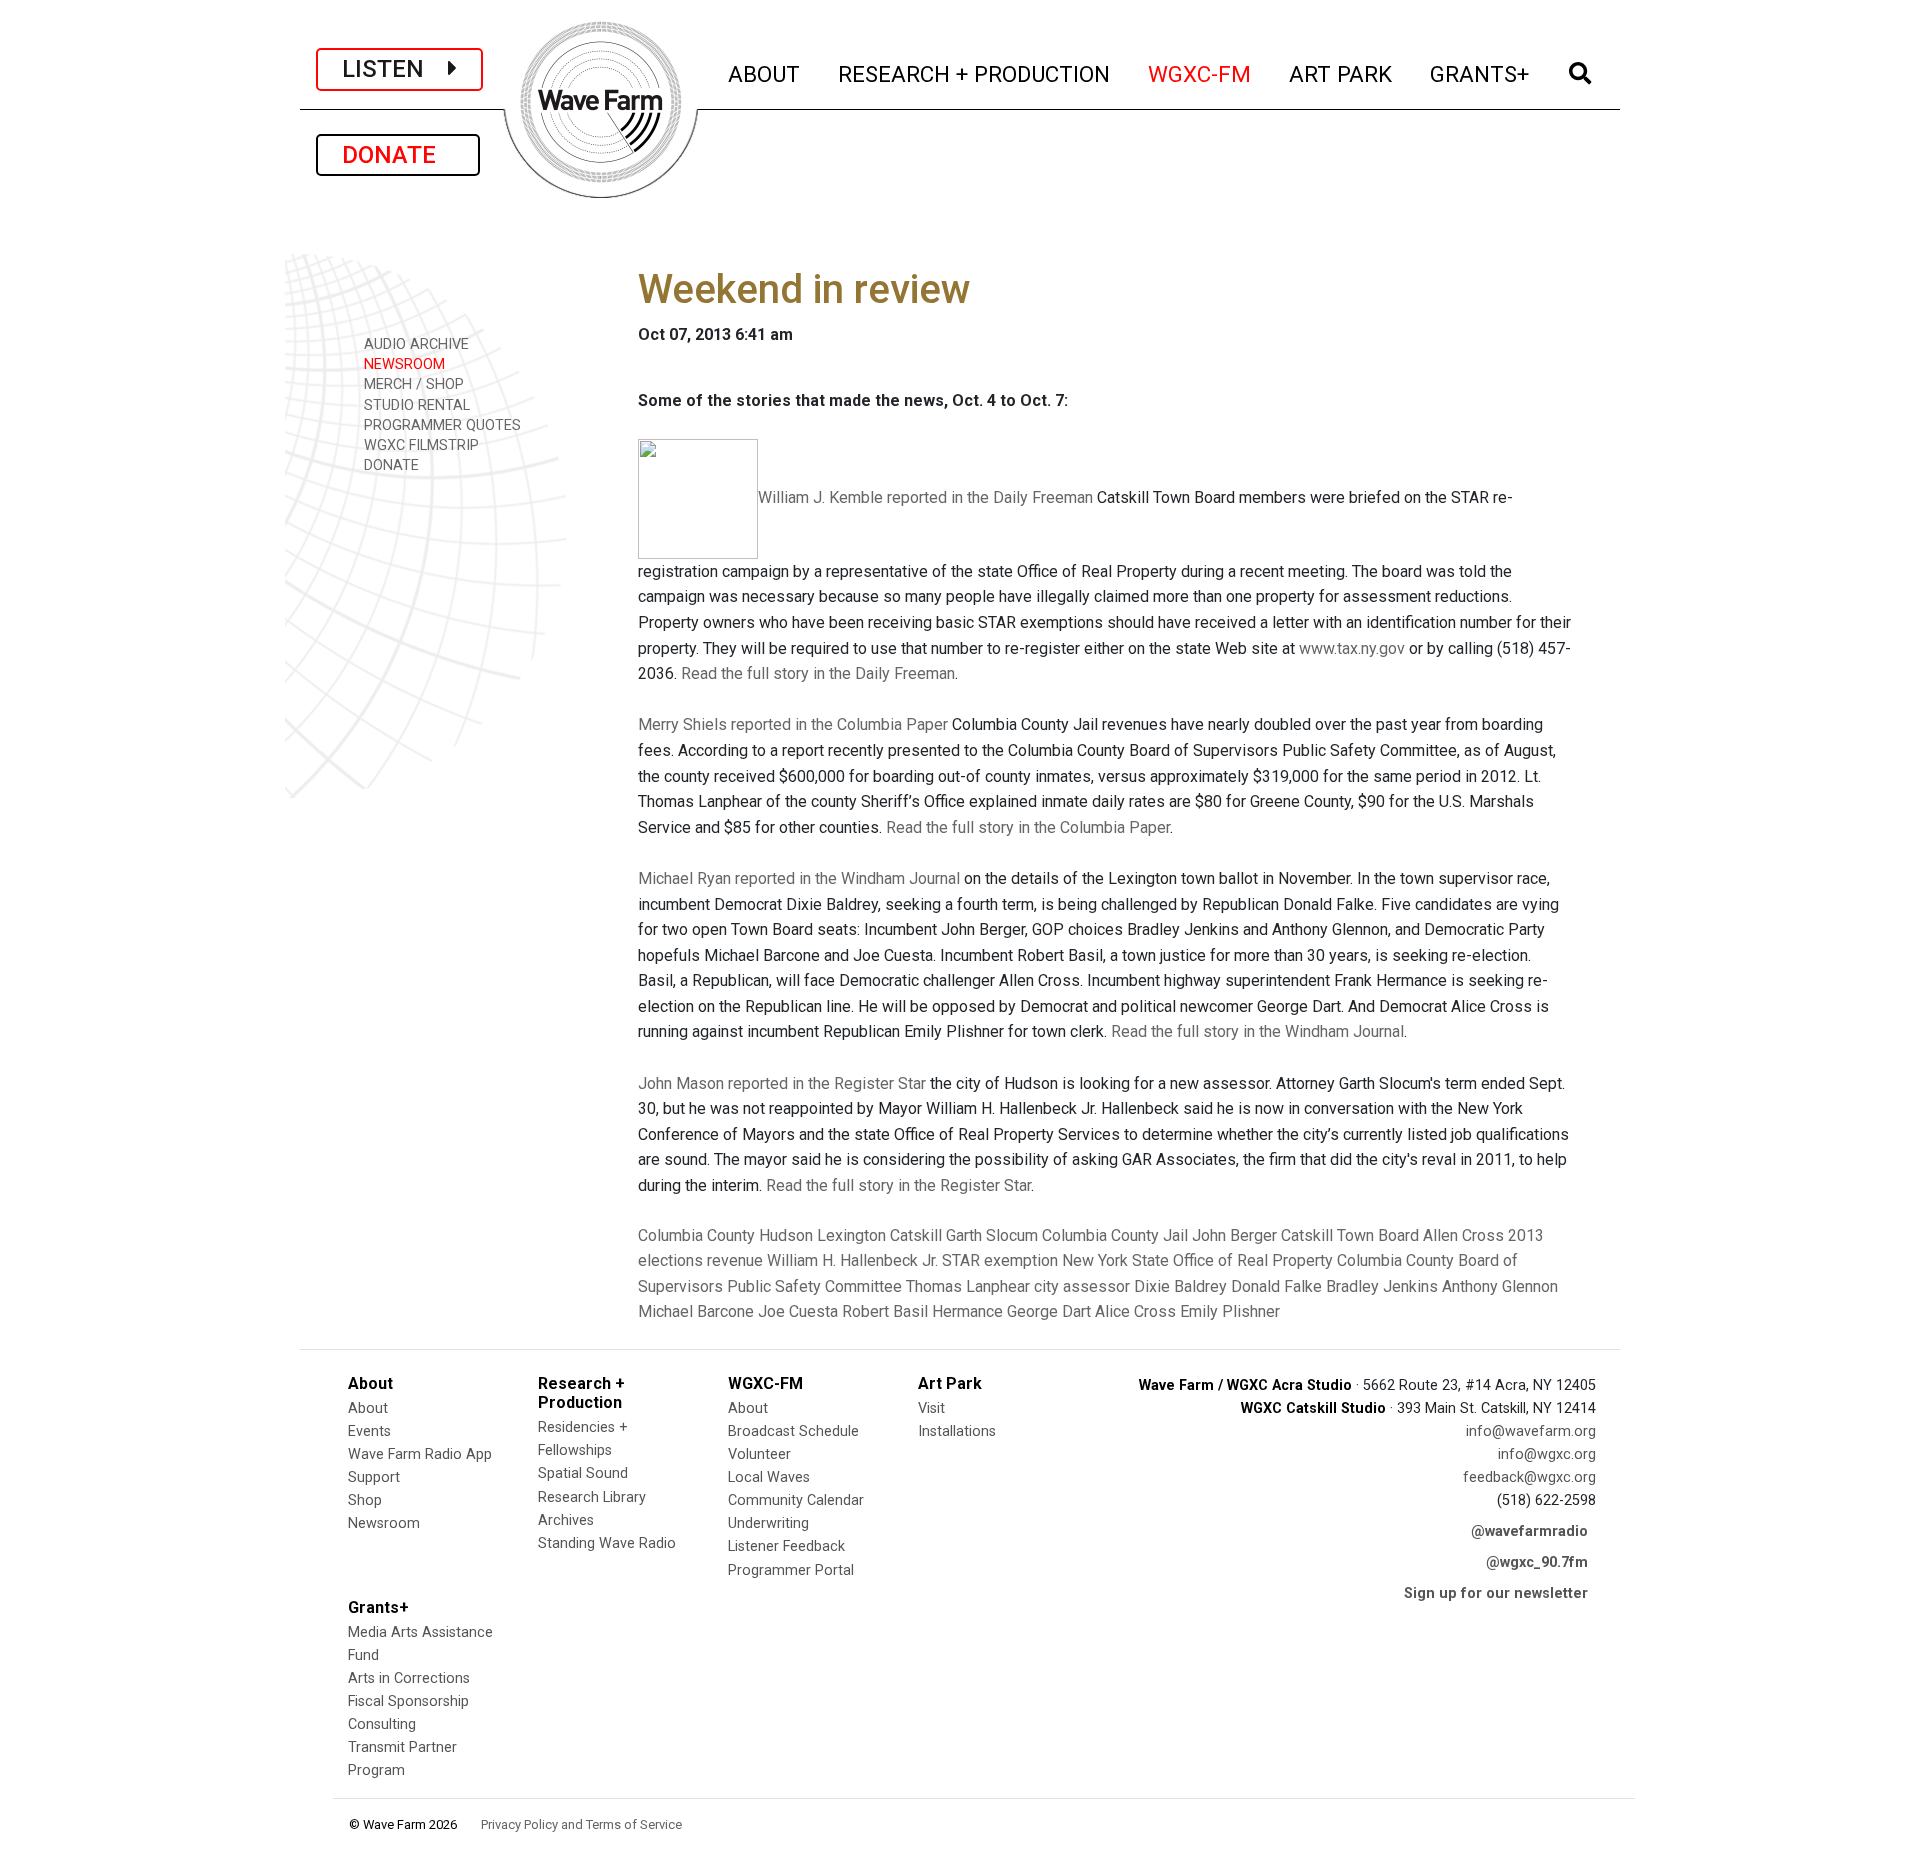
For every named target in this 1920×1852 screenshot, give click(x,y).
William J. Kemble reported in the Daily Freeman (925, 497)
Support (374, 1477)
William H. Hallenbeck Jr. (852, 1260)
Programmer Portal (791, 1570)
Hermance (967, 1311)
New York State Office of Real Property (1197, 1260)
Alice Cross (1135, 1311)
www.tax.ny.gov (1352, 648)
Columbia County (696, 1235)
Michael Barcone (696, 1311)
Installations (957, 1431)
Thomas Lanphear (968, 1286)
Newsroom (384, 1523)
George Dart (1049, 1311)
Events (369, 1431)
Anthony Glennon (1500, 1286)
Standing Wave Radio (607, 1543)
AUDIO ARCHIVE (414, 344)
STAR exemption (1000, 1260)
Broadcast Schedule (793, 1431)
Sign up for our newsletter (1496, 1593)
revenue (735, 1260)
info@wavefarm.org (1531, 1431)
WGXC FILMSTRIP (419, 445)
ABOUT (765, 73)
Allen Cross (1463, 1235)
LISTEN (395, 69)
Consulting (382, 1724)
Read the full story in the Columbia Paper (1028, 827)
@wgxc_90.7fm (1537, 1562)
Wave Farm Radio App (420, 1454)
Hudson (786, 1235)
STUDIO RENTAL (415, 405)
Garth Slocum (992, 1235)
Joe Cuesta (798, 1311)
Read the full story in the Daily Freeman (818, 673)
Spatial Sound (583, 1473)
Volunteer (759, 1454)
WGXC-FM (1200, 73)
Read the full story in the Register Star (898, 1185)
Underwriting (768, 1523)
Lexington (851, 1235)
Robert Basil (885, 1311)
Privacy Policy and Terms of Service (581, 1824)
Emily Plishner (1230, 1311)
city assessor (1082, 1286)
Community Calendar (796, 1500)
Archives (566, 1520)
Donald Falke (1276, 1286)
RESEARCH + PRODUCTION (975, 73)
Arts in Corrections (409, 1678)
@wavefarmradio (1529, 1531)
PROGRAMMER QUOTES (440, 425)
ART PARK (1341, 73)
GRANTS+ (1480, 73)
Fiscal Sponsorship (408, 1701)
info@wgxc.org (1547, 1454)
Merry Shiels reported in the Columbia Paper (793, 724)
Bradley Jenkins (1382, 1286)
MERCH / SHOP (412, 384)
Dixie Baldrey (1180, 1286)
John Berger (1234, 1235)
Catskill (916, 1235)
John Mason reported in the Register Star (782, 1083)
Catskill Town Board (1350, 1235)
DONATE (398, 155)
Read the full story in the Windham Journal (1257, 1031)
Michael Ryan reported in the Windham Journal (799, 878)
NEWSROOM (402, 364)
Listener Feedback (786, 1546)
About (368, 1408)
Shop (365, 1500)
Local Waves (769, 1477)
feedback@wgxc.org (1529, 1477)
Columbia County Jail (1115, 1235)
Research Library (592, 1497)
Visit (931, 1408)
